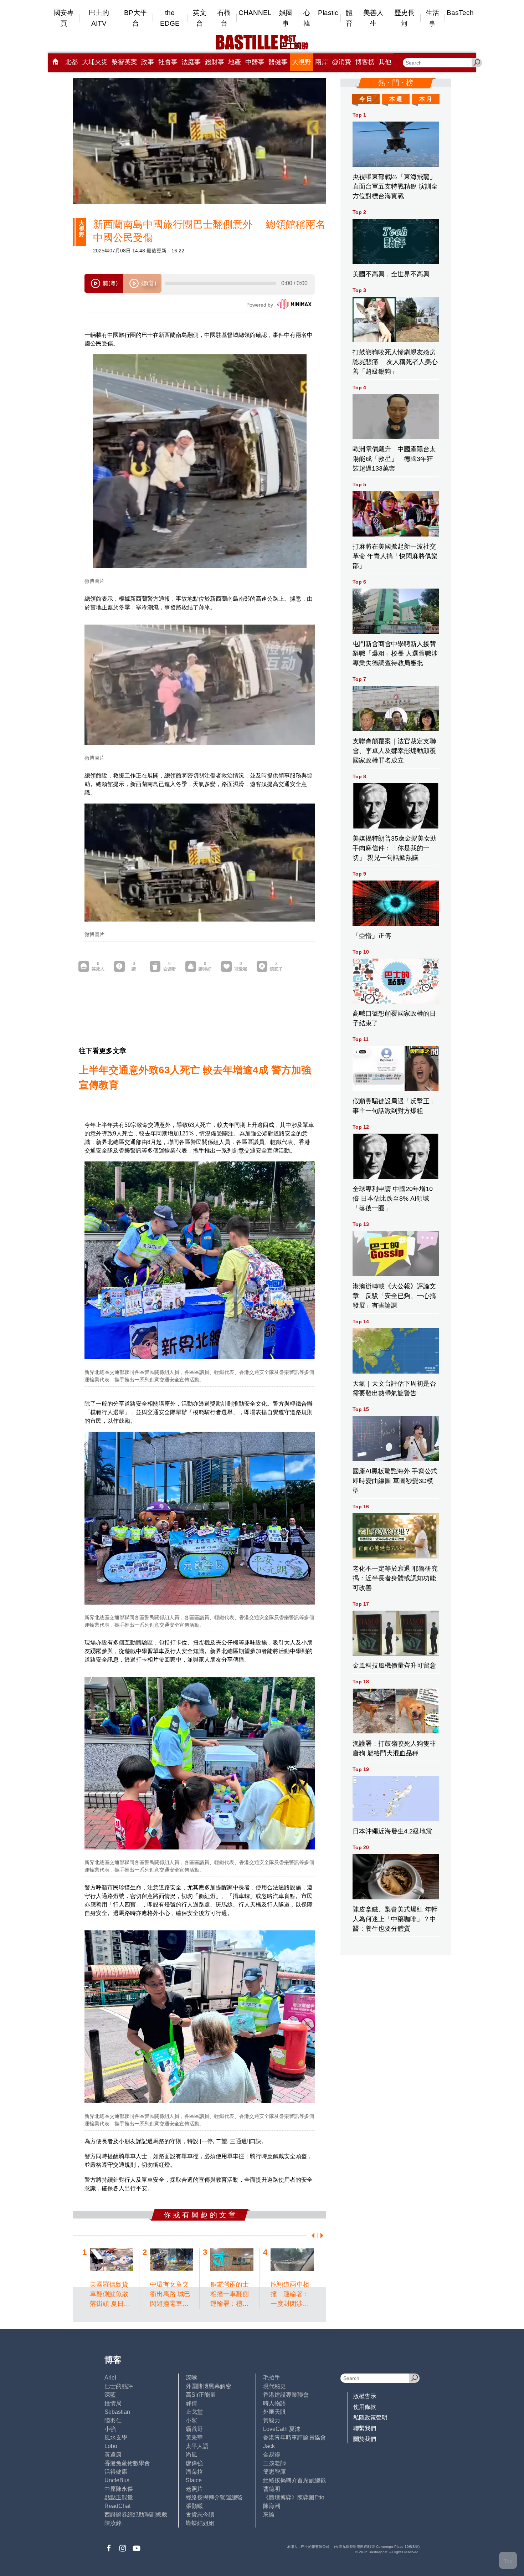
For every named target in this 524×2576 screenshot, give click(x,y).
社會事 (168, 62)
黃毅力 (272, 2420)
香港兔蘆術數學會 (127, 2463)
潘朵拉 (194, 2472)
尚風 (191, 2455)
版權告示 (365, 2396)
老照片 (194, 2489)
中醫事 (255, 62)
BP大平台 (135, 18)
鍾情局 (113, 2403)
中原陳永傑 (119, 2489)
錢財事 (215, 62)
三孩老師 (274, 2463)
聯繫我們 (365, 2428)
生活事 (432, 18)
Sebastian (117, 2412)
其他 (385, 62)
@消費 (341, 62)
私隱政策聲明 (370, 2418)
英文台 (200, 18)
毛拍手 (272, 2378)
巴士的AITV (99, 18)
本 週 (396, 99)
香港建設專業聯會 (286, 2395)
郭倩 (191, 2403)
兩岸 (322, 62)
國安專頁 (64, 18)
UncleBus (117, 2480)
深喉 (191, 2378)
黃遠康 (113, 2455)
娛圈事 (286, 18)
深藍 (110, 2395)
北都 (71, 62)
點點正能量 (119, 2497)
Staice (194, 2480)
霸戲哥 (194, 2429)
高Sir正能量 (201, 2395)
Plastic (328, 13)
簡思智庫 (274, 2472)
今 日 (366, 99)
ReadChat (117, 2506)
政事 (148, 62)
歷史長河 (404, 18)
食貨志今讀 (200, 2515)
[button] (312, 2236)
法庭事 (191, 62)
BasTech (460, 13)
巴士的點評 (119, 2386)
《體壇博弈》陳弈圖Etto (294, 2497)
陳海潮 (272, 2506)
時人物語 (274, 2403)
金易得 (272, 2455)
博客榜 (365, 62)
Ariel (110, 2378)
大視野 (302, 62)
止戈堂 (194, 2412)
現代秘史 (274, 2386)
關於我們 (365, 2439)
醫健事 (278, 62)
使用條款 (365, 2407)
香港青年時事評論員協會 (294, 2438)
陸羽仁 (113, 2420)
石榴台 (224, 18)
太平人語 (197, 2446)
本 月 (426, 99)
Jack (269, 2446)
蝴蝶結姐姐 (200, 2523)
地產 (235, 62)
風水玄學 (116, 2438)
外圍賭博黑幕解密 (209, 2386)
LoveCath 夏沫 (282, 2429)
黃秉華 (194, 2438)
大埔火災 (95, 62)
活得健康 (116, 2472)
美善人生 (373, 18)
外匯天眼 (274, 2412)
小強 (110, 2429)
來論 (269, 2515)
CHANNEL (255, 13)
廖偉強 (194, 2463)
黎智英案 (124, 62)
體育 (349, 18)
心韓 (307, 18)
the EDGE (170, 18)
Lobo (111, 2446)
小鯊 (191, 2420)
